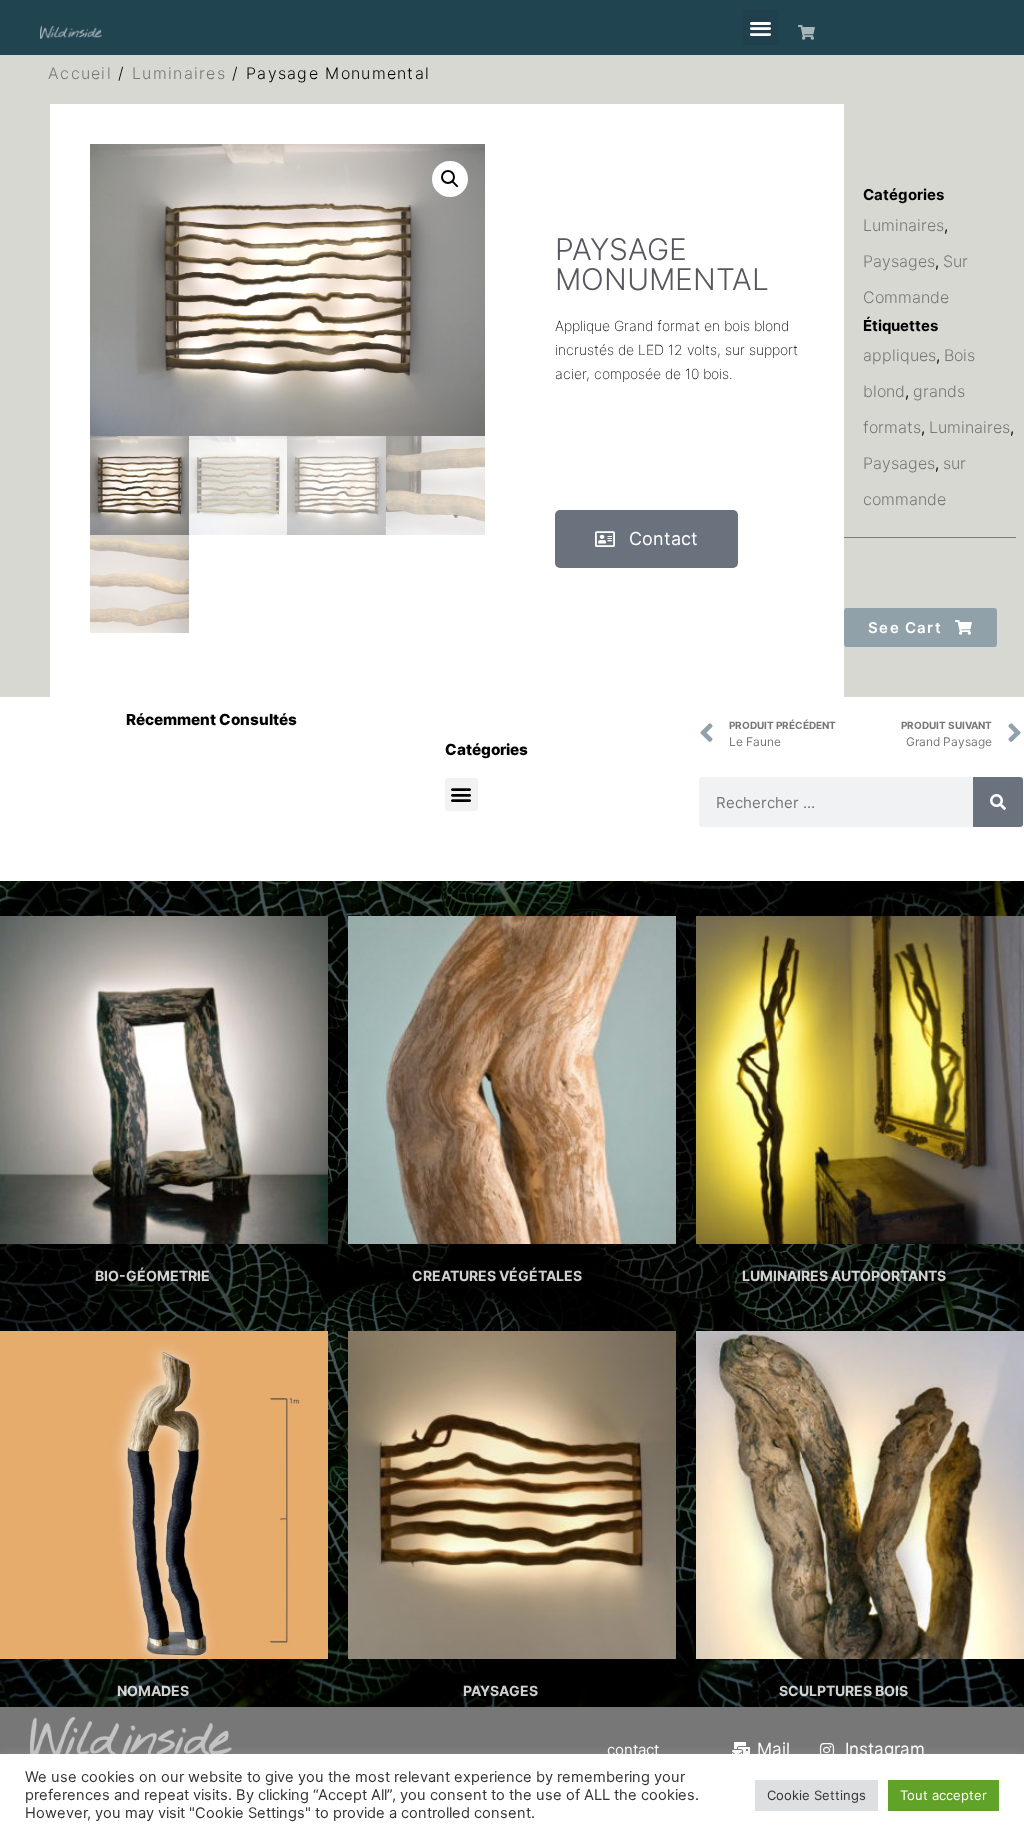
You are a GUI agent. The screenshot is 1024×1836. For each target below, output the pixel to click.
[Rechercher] (998, 802)
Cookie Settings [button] (816, 1795)
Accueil (80, 73)
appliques (899, 355)
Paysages (899, 261)
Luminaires (179, 73)
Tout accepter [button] (943, 1795)
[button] (760, 27)
